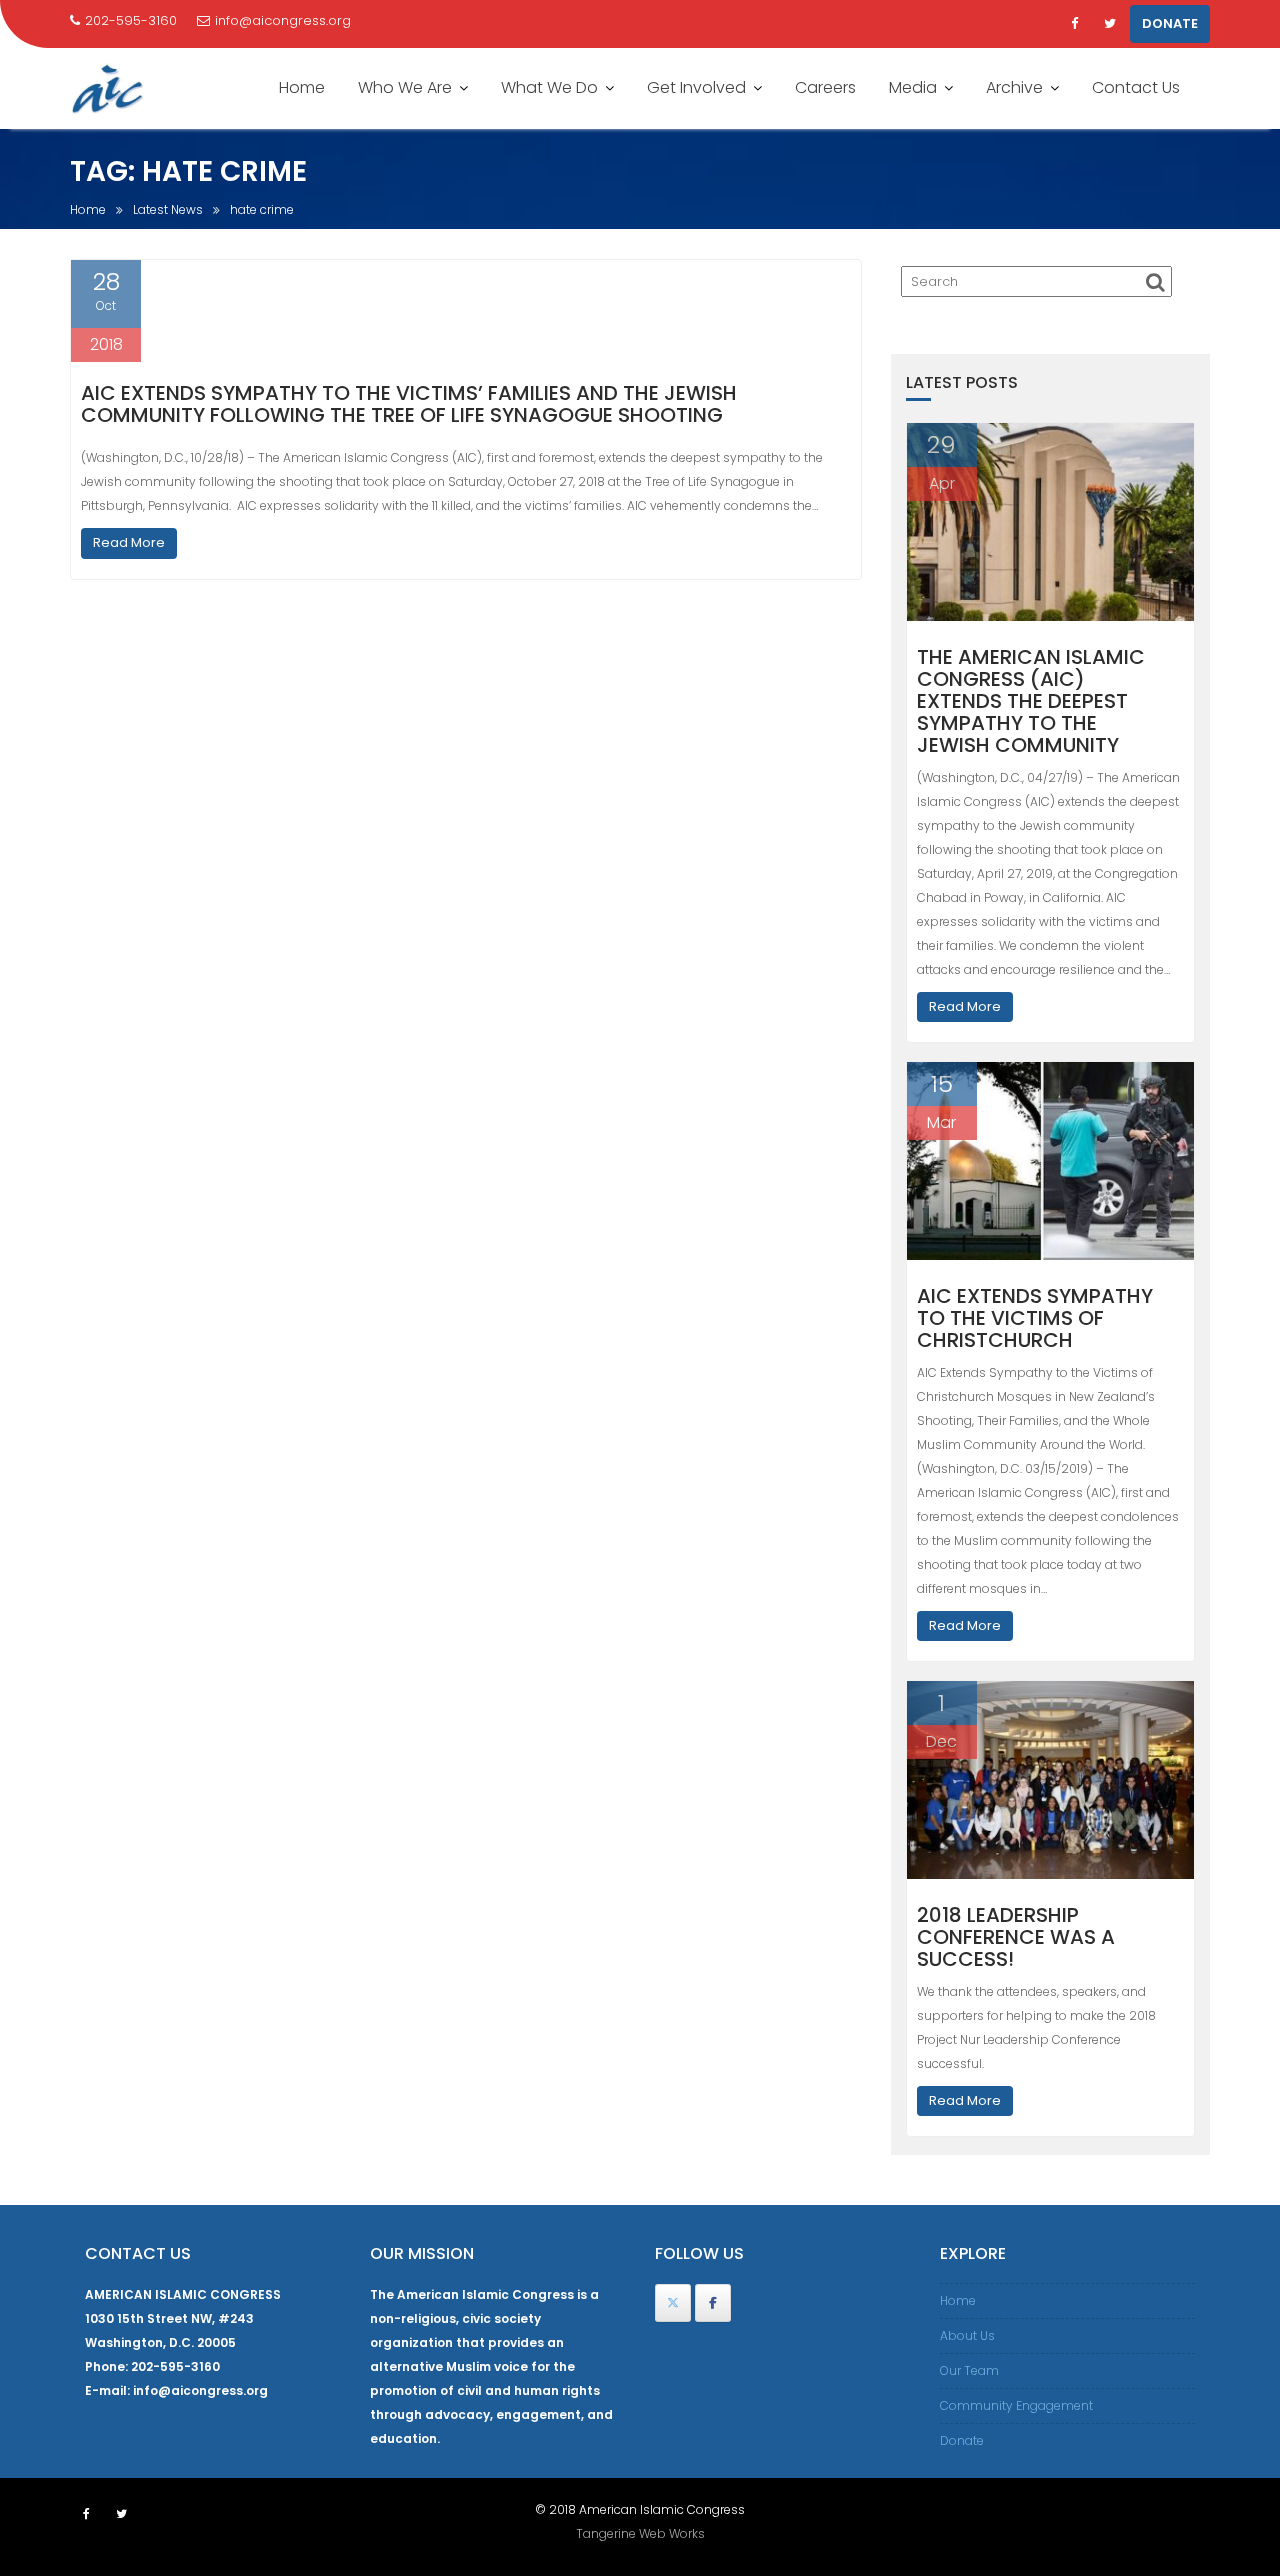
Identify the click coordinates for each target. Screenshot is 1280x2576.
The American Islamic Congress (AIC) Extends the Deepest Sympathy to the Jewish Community (1031, 701)
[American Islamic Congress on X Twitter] (673, 2303)
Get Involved (696, 87)
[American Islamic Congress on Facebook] (713, 2303)
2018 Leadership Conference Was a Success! (1016, 1937)
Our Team (969, 2370)
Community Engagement (1016, 2405)
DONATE (1170, 23)
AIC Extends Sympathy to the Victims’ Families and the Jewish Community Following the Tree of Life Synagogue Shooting (409, 404)
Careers (825, 87)
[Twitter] (1110, 24)
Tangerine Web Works (640, 2533)
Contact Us (1136, 87)
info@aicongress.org (283, 20)
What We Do (549, 87)
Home (302, 87)
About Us (967, 2335)
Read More (129, 542)
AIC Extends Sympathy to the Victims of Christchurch (1035, 1318)
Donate (962, 2440)
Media (913, 87)
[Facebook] (1074, 24)
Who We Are (405, 87)
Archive (1014, 87)
